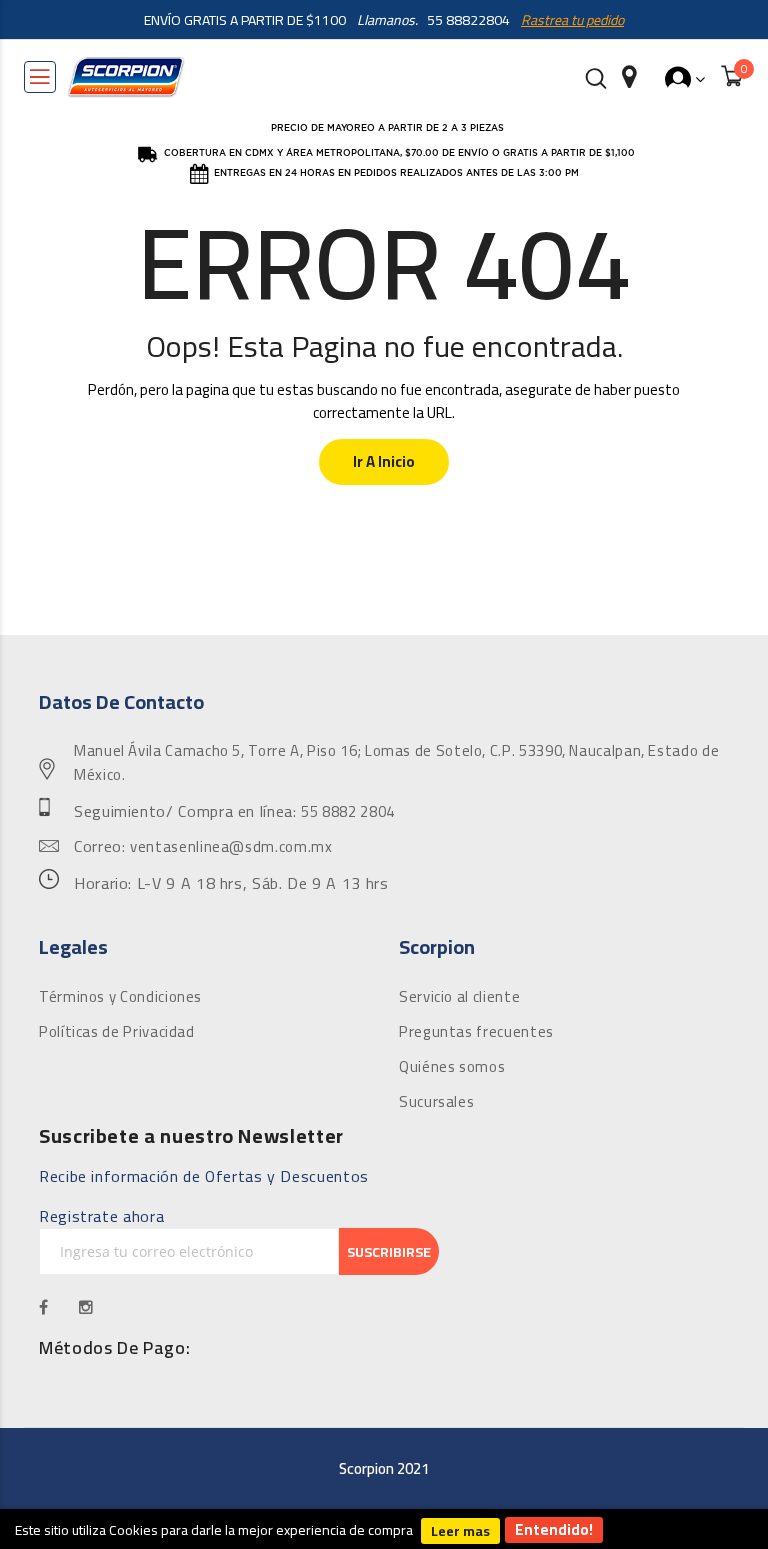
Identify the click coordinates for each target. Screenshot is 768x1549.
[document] (384, 1529)
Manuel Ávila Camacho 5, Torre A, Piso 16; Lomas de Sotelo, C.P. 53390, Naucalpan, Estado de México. (396, 763)
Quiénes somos (452, 1067)
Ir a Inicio (384, 461)
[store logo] (126, 77)
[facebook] (44, 1307)
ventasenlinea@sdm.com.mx (231, 847)
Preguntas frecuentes (476, 1032)
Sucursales (436, 1102)
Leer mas (460, 1531)
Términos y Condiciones (120, 997)
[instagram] (86, 1307)
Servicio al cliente (459, 997)
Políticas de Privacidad (117, 1032)
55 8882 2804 (348, 812)
